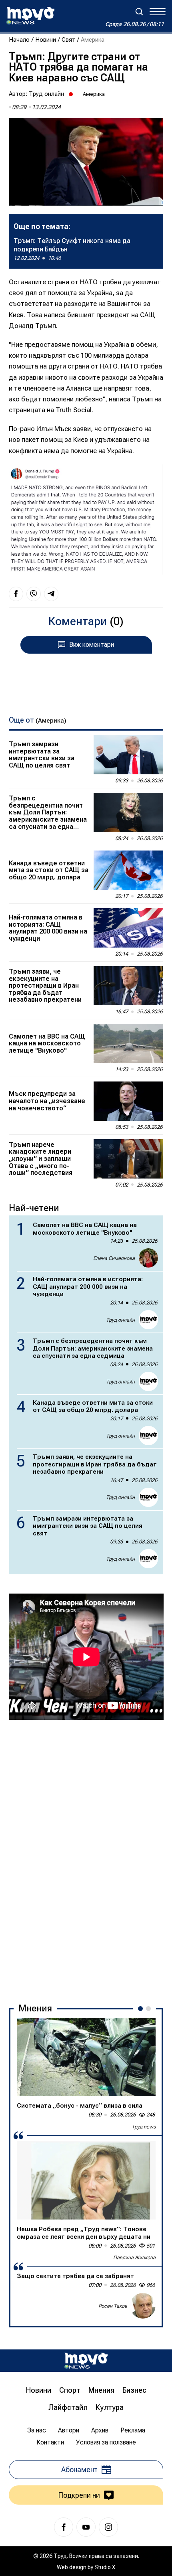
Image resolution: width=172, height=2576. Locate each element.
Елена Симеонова (114, 1258)
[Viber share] (34, 594)
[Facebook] (64, 2527)
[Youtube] (86, 2527)
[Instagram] (108, 2527)
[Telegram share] (51, 594)
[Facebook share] (16, 594)
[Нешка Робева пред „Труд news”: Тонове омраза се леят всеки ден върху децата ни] (86, 2180)
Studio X (105, 2567)
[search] (139, 12)
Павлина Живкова (134, 2257)
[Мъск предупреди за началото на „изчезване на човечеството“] (128, 1101)
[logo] (30, 16)
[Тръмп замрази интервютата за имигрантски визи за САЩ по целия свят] (128, 755)
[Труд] (86, 2360)
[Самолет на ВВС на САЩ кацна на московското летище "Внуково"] (128, 1043)
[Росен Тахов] (143, 2306)
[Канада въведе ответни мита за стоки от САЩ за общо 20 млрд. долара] (128, 870)
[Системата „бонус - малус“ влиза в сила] (86, 2057)
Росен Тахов (113, 2306)
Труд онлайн (46, 94)
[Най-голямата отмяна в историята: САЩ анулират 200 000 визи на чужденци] (128, 928)
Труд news (144, 2127)
